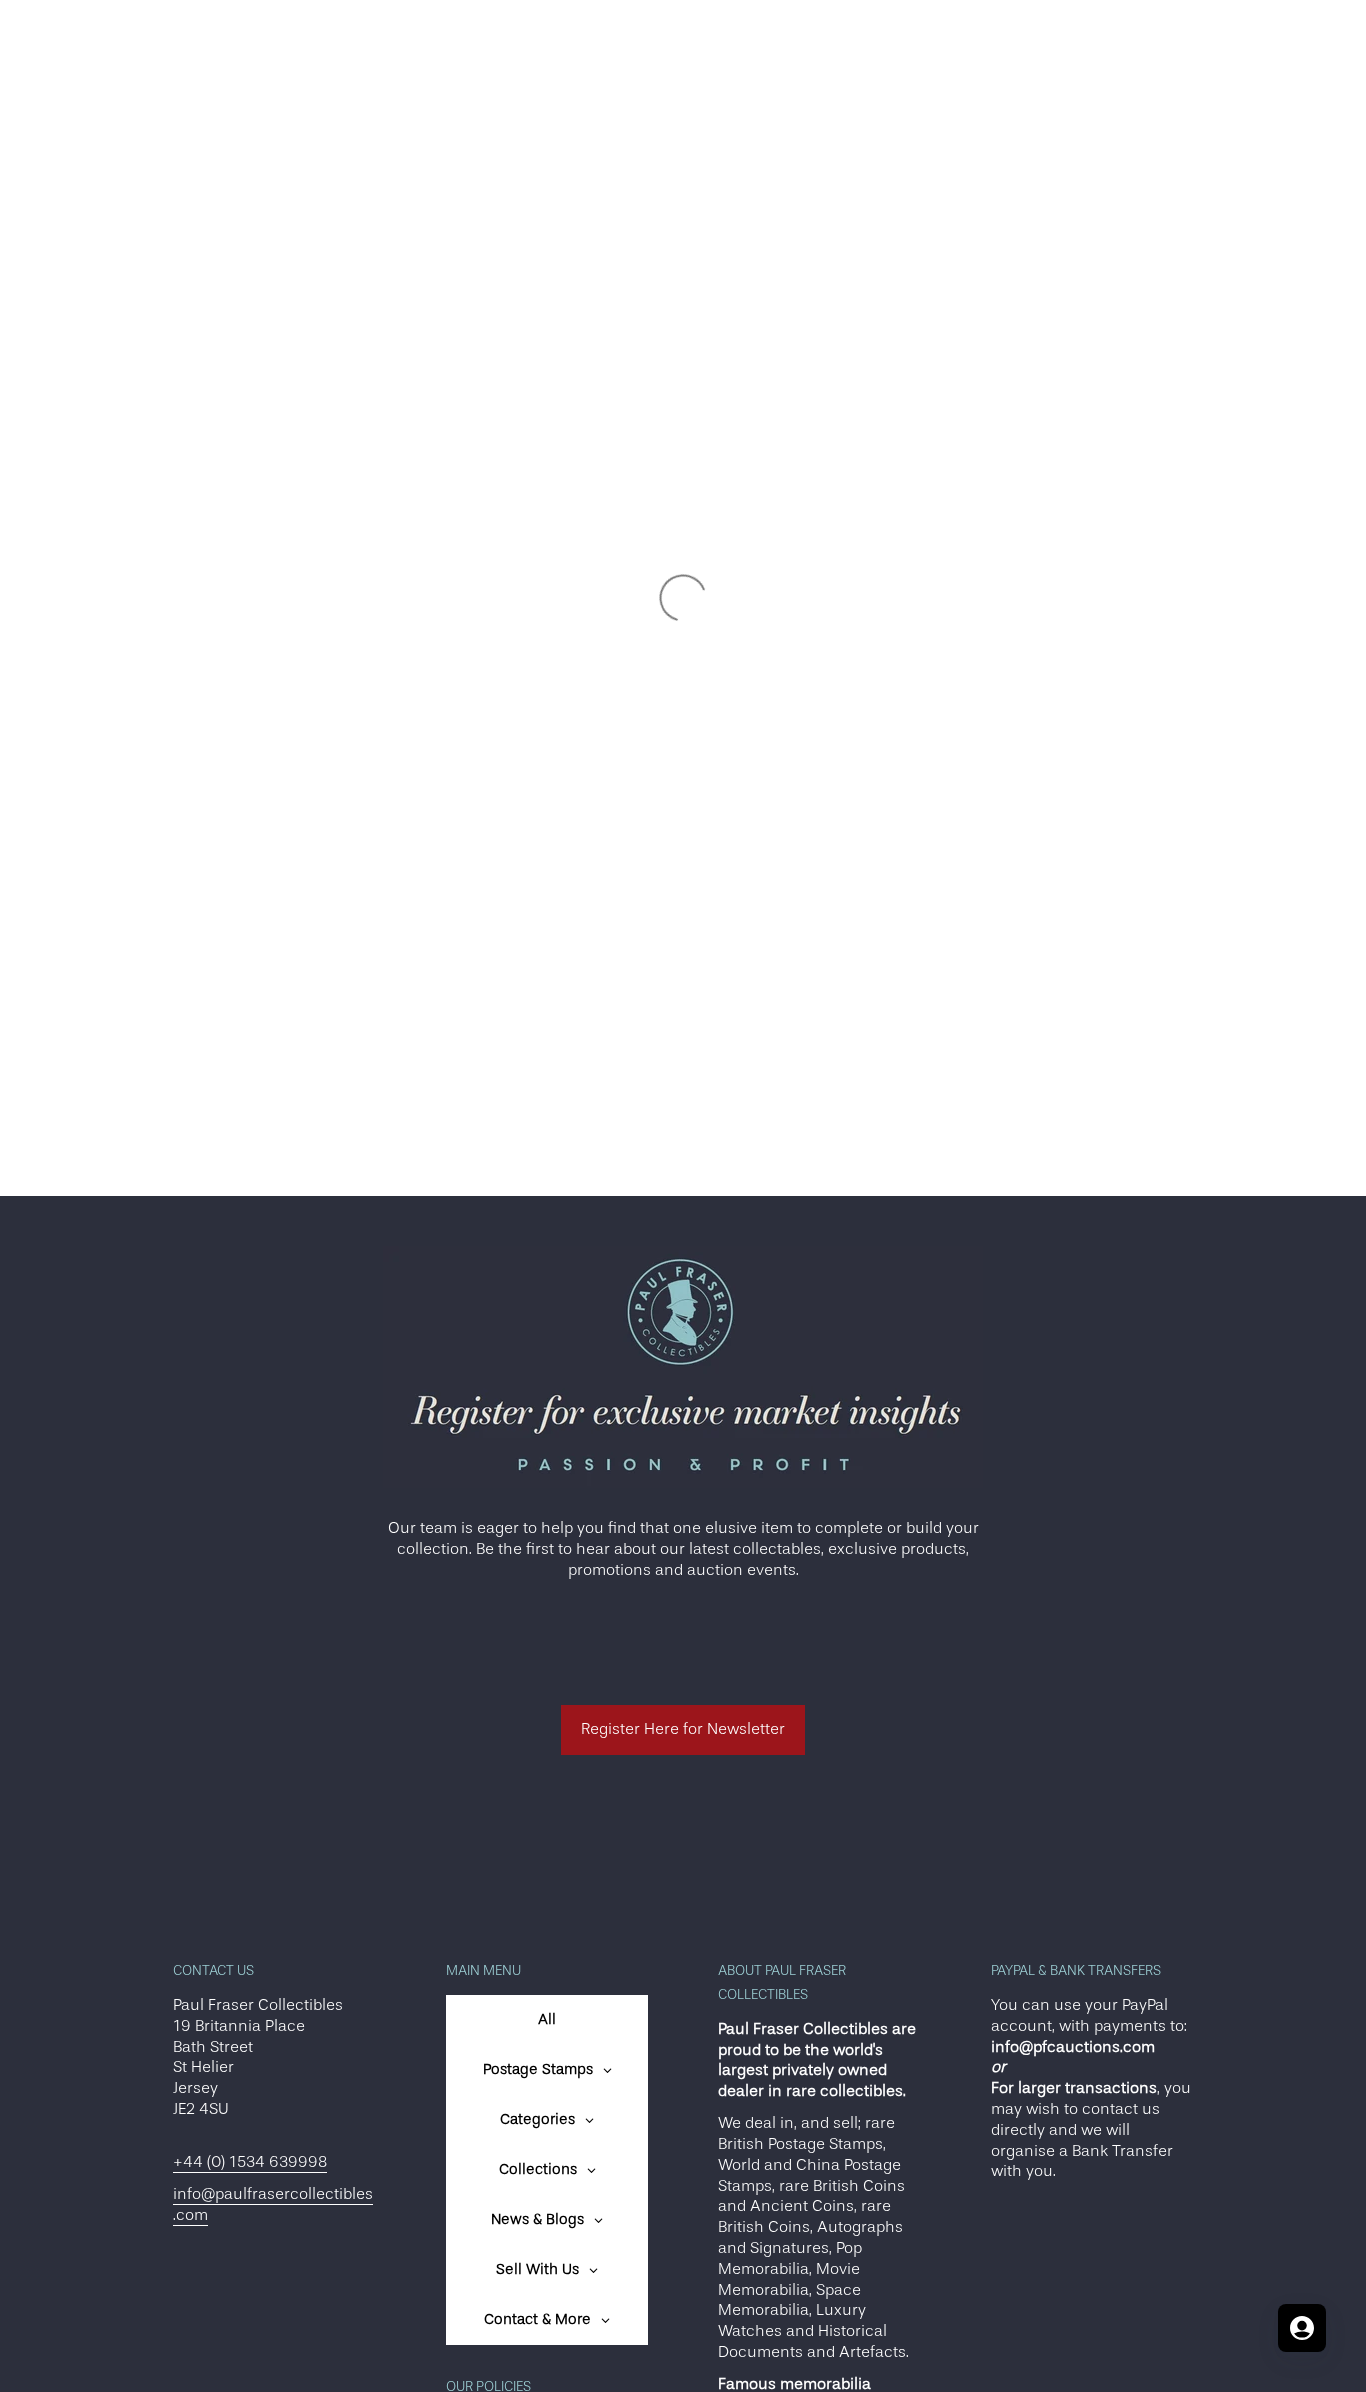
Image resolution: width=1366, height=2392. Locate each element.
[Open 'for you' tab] (1302, 2328)
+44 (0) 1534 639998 (250, 2162)
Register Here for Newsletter (683, 1729)
